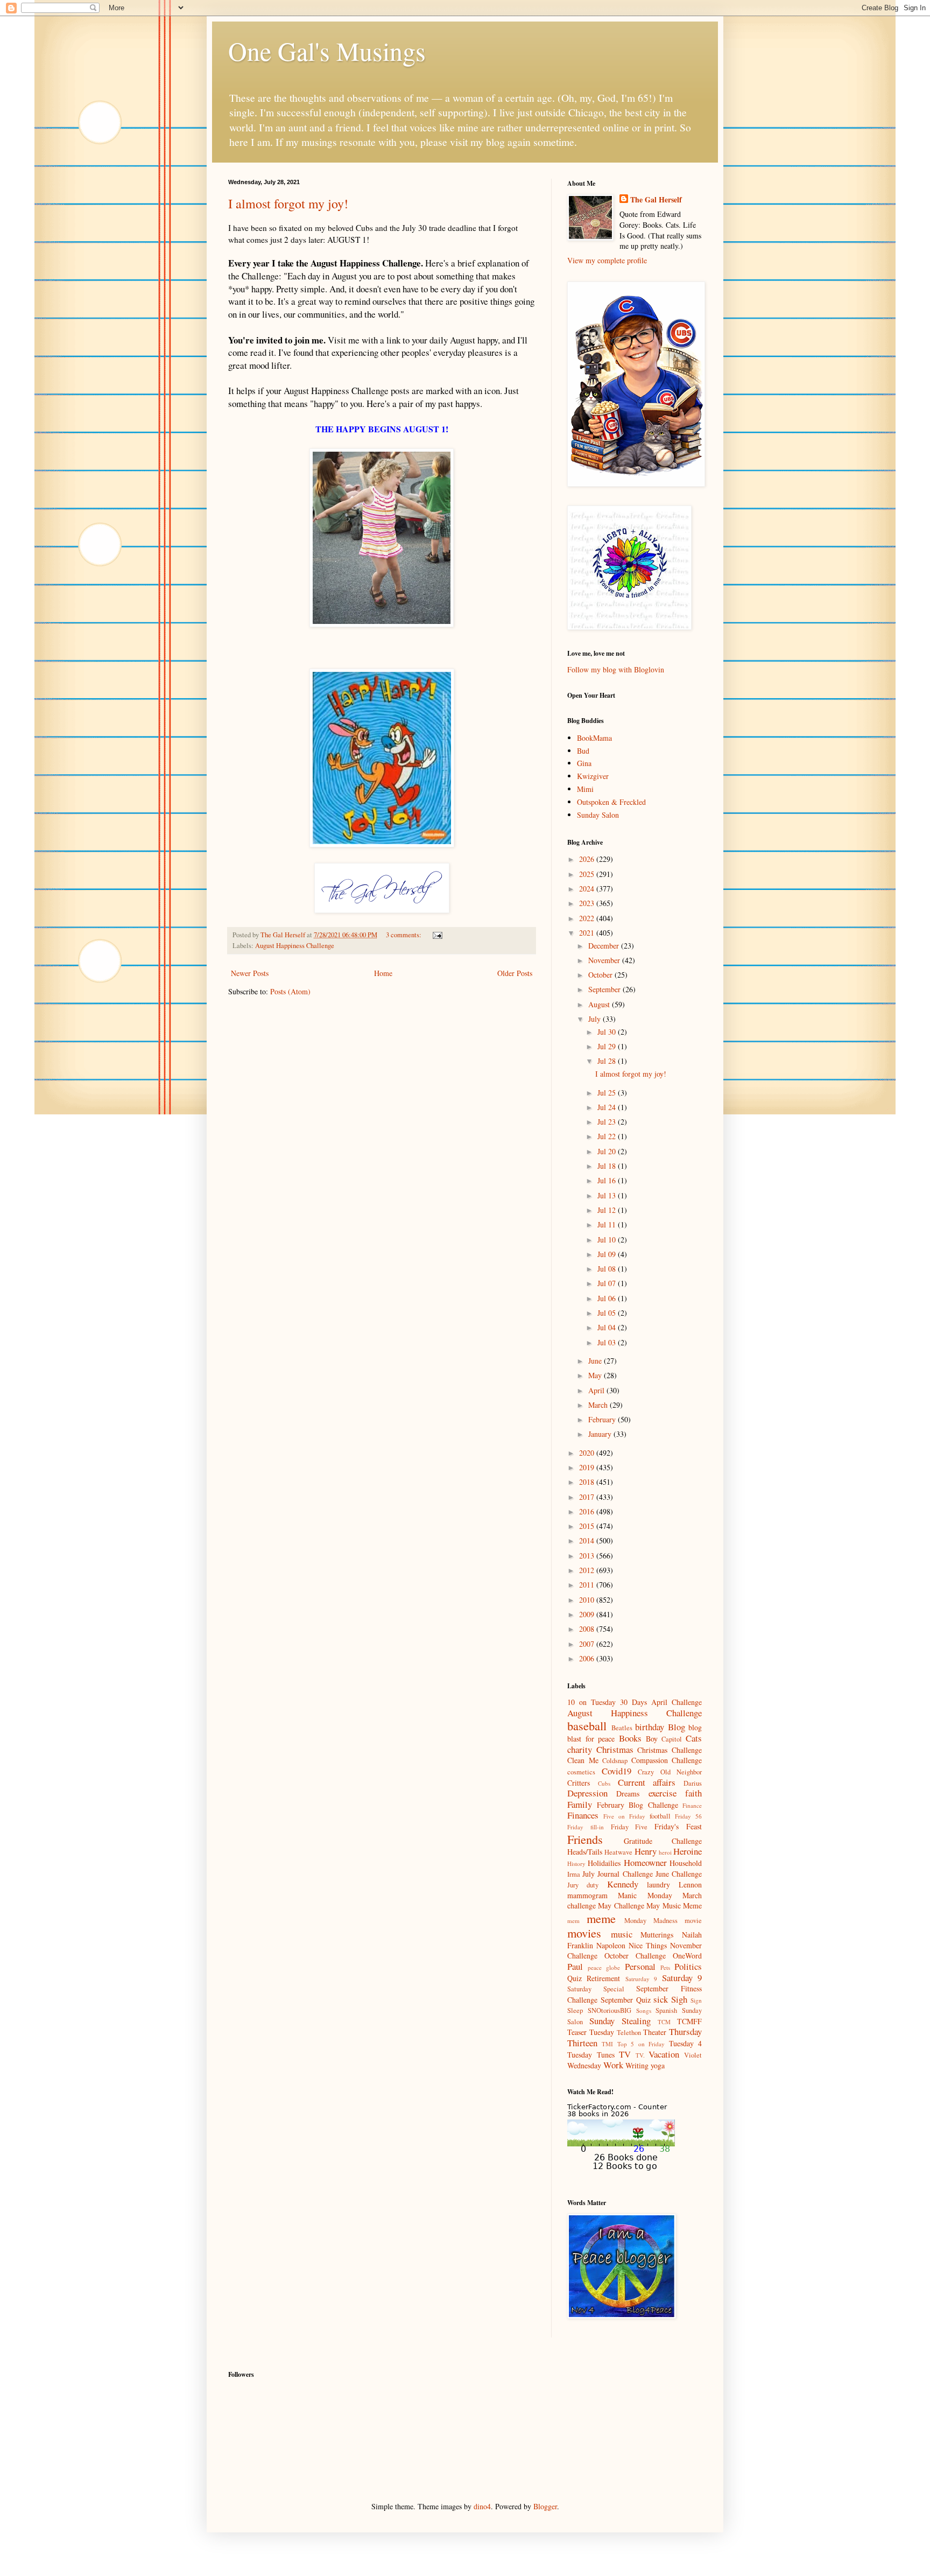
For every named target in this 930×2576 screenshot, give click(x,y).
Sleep (575, 2010)
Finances (583, 1815)
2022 (588, 918)
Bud (583, 751)
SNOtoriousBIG (610, 2010)
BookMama (594, 738)
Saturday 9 (682, 1978)
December (605, 946)
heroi (665, 1852)
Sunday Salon (598, 815)
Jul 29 (608, 1046)
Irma (574, 1874)
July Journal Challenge (617, 1874)
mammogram (587, 1895)
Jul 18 (608, 1166)
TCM (664, 2022)
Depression (587, 1793)
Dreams (628, 1794)
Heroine (688, 1851)
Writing (637, 2065)
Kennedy (623, 1884)
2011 (588, 1585)
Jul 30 (608, 1032)
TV (625, 2054)
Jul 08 (608, 1269)
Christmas (615, 1749)
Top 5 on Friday (641, 2044)
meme (601, 1918)
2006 (588, 1658)
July (596, 1019)
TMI (607, 2044)
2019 (588, 1467)
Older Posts (515, 973)
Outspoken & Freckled (611, 802)
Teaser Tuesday (591, 2032)
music (622, 1934)
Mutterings (657, 1935)
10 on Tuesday (591, 1702)
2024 (588, 889)
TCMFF (689, 2021)
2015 (588, 1526)
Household (686, 1863)
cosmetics (581, 1772)
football (660, 1816)
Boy (652, 1739)
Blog (677, 1727)
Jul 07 (608, 1283)
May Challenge (621, 1905)
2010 (588, 1600)
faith (693, 1793)
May (596, 1375)
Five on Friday (624, 1816)
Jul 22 (608, 1136)
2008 (588, 1629)
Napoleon (611, 1945)
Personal (640, 1966)
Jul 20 (608, 1151)
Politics (688, 1966)
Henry (646, 1851)
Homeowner (645, 1862)
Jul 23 (608, 1122)
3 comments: (404, 935)
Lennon (690, 1884)
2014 (588, 1540)
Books (630, 1738)
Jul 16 (608, 1180)
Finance (692, 1805)
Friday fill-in (586, 1827)
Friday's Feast (678, 1826)
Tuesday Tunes (591, 2055)
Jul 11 (608, 1224)
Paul (575, 1966)
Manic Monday (645, 1895)
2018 (588, 1482)
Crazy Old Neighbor (670, 1772)
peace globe (604, 1967)
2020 (588, 1453)
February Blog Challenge (637, 1805)
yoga (658, 2065)
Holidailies (604, 1863)
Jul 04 (608, 1327)
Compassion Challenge (667, 1760)
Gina (584, 763)
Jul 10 (608, 1240)
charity (580, 1749)
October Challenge (635, 1956)
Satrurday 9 (641, 1979)
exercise (663, 1793)
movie (693, 1921)
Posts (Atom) (290, 991)
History (576, 1863)
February (603, 1419)
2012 (588, 1570)
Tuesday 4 (685, 2043)
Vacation (664, 2054)
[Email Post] (437, 935)
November (605, 960)
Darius (693, 1783)
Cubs (604, 1783)
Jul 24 (608, 1107)
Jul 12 (608, 1210)
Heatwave (618, 1852)
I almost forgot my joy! (288, 203)
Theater (655, 2032)
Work (613, 2065)
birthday (650, 1727)
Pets (665, 1967)
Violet (693, 2055)
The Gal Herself (656, 200)
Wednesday (584, 2065)
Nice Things (648, 1945)
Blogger (545, 2506)
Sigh (679, 1999)
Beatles (622, 1728)
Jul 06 (608, 1298)
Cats (694, 1738)
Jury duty (583, 1885)
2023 (588, 903)
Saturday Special (596, 1989)
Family (580, 1804)
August (600, 1004)
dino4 (482, 2506)
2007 (588, 1644)
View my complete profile (607, 260)
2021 (588, 933)
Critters (579, 1783)
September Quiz (626, 2000)
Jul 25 (608, 1093)
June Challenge (679, 1874)
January (601, 1434)
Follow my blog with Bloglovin (616, 669)
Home (383, 973)
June (596, 1361)
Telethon (629, 2033)
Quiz (575, 1978)
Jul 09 (608, 1254)
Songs (644, 2010)
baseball (587, 1725)
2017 (588, 1497)
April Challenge (677, 1702)
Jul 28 (608, 1061)
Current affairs (647, 1782)
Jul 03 (608, 1342)
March (599, 1405)
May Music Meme (674, 1905)
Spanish (666, 2010)
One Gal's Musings (327, 51)
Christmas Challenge (670, 1750)
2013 (588, 1556)
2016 (588, 1511)
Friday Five (629, 1827)
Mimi (585, 789)
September (605, 989)
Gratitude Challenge (663, 1841)
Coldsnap (615, 1761)
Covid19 (617, 1771)
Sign (696, 2000)
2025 (588, 874)
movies (584, 1933)
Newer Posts (250, 973)
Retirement (603, 1978)
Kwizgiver (593, 776)
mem (573, 1921)
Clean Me (583, 1760)
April (597, 1390)
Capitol (672, 1739)
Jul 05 (608, 1313)
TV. (640, 2055)
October (601, 975)
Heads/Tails (585, 1852)
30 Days (633, 1702)
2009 (588, 1614)
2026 (588, 859)
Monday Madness (651, 1921)
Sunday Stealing (620, 2021)
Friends (585, 1839)
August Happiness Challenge (295, 946)
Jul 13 (608, 1195)
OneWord (687, 1956)
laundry (658, 1884)
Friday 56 (688, 1816)
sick (661, 1999)
